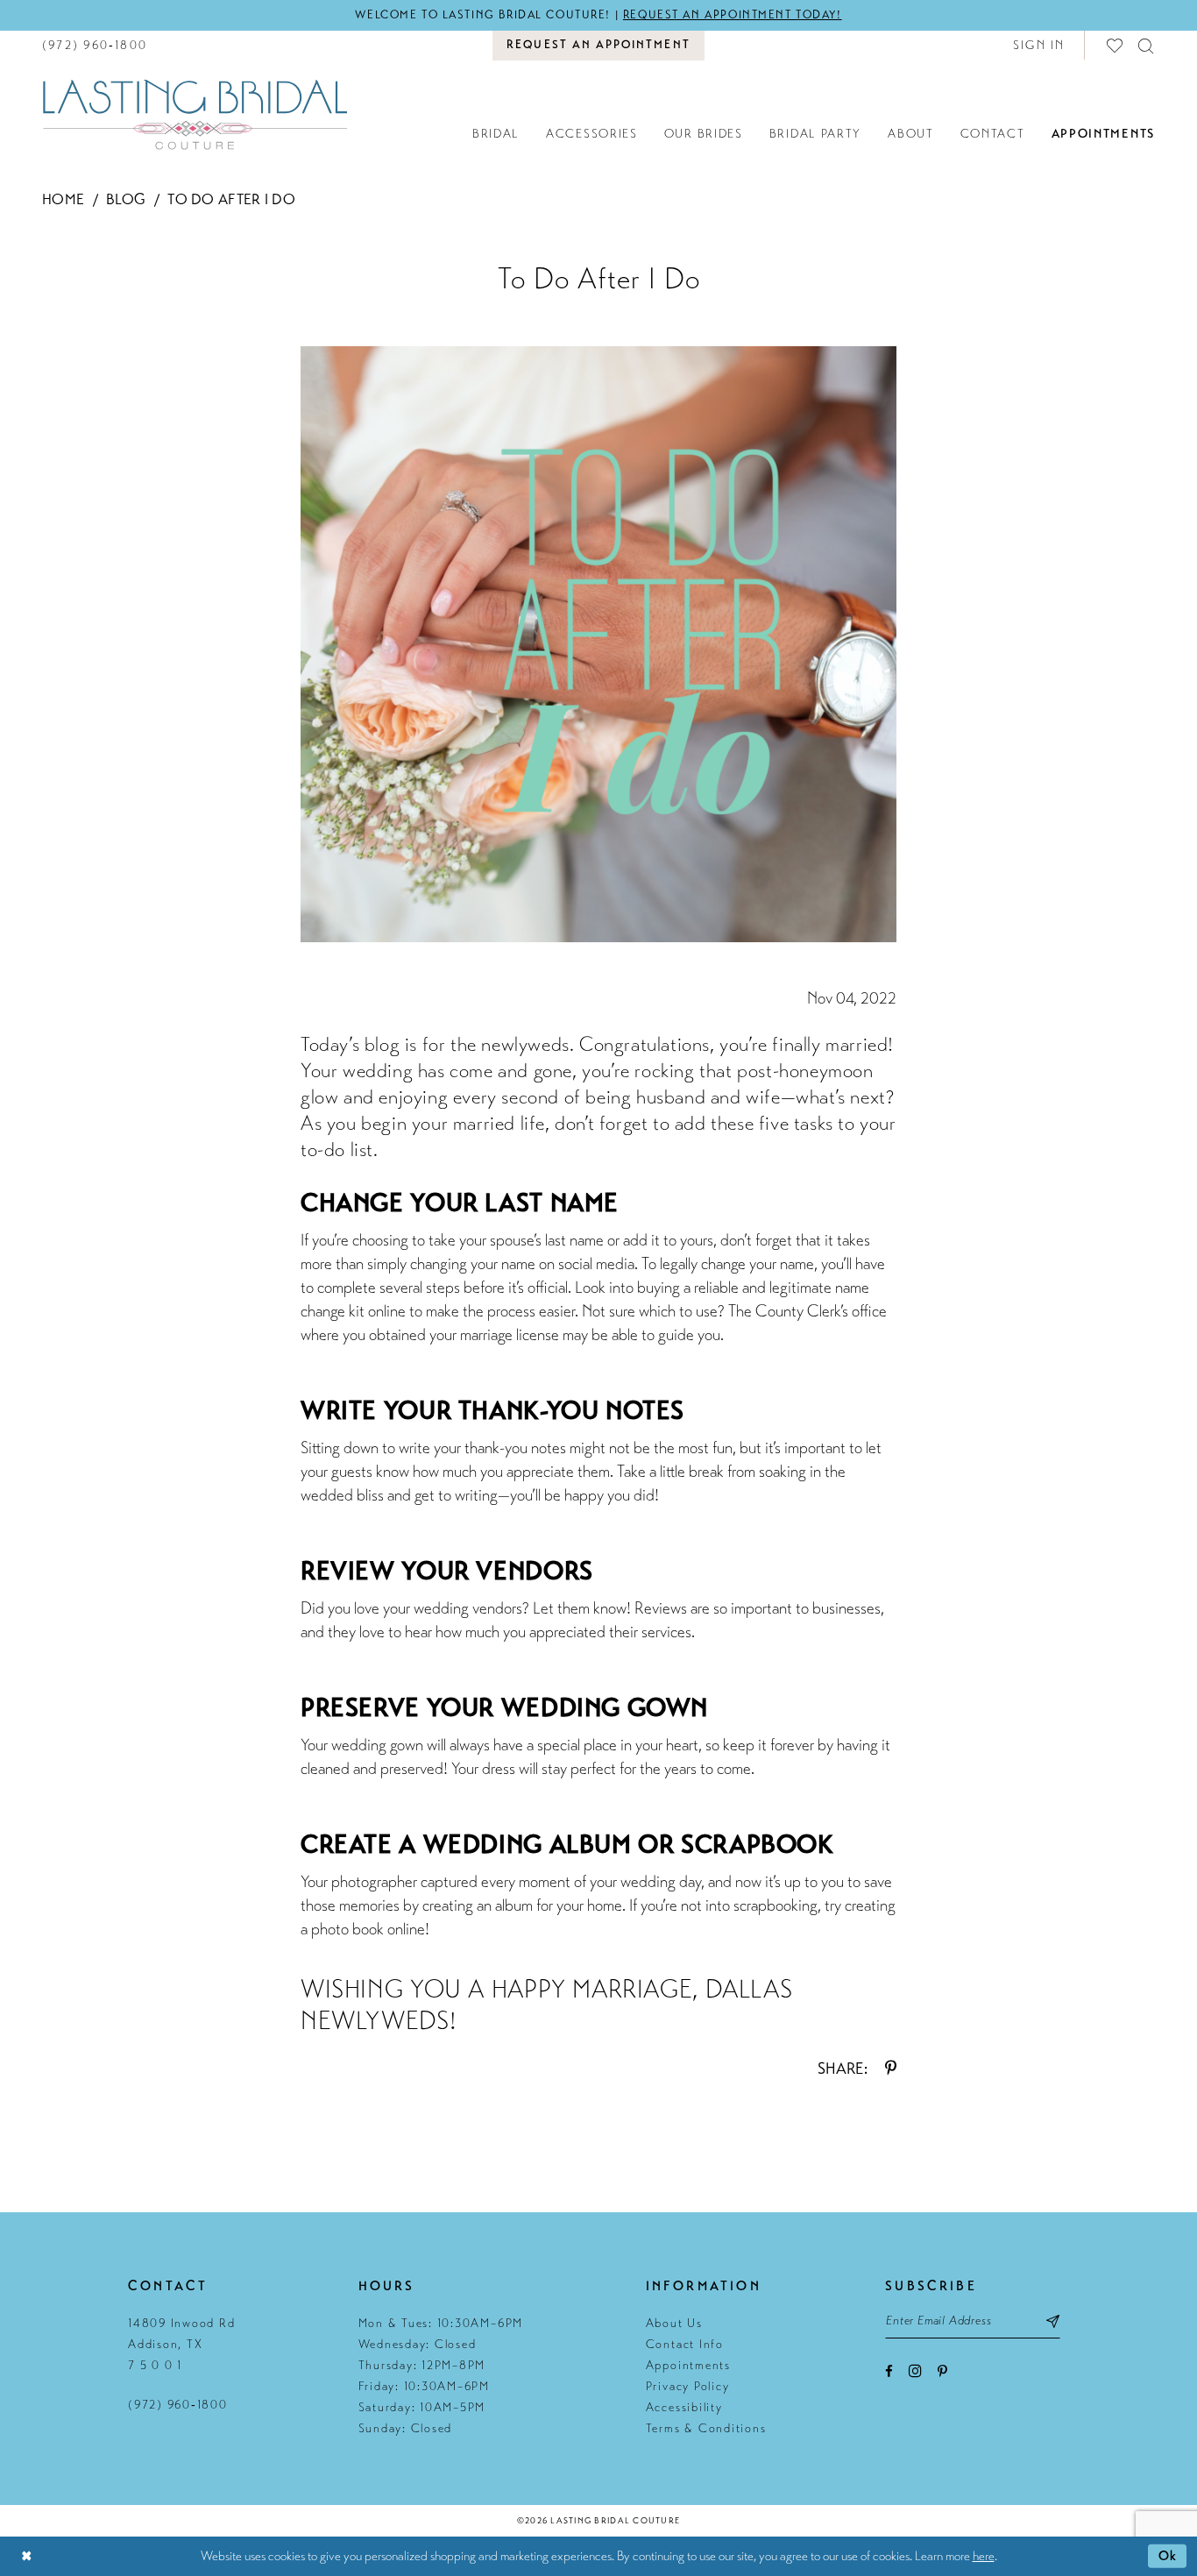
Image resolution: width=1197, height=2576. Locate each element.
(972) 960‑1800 (178, 2405)
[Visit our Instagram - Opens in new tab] (915, 2370)
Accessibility (684, 2407)
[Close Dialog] (26, 2556)
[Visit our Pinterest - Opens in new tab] (942, 2371)
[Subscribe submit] (1053, 2321)
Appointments (688, 2365)
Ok (1168, 2556)
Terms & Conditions (706, 2428)
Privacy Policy (688, 2386)
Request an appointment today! (733, 15)
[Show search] (1147, 45)
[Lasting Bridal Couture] (195, 114)
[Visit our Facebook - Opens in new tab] (889, 2371)
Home (63, 199)
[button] (1039, 45)
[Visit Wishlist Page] (1116, 45)
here (984, 2556)
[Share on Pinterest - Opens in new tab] (891, 2069)
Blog (126, 199)
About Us (674, 2323)
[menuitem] (95, 45)
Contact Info (685, 2344)
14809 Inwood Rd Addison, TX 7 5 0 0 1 (181, 2344)
